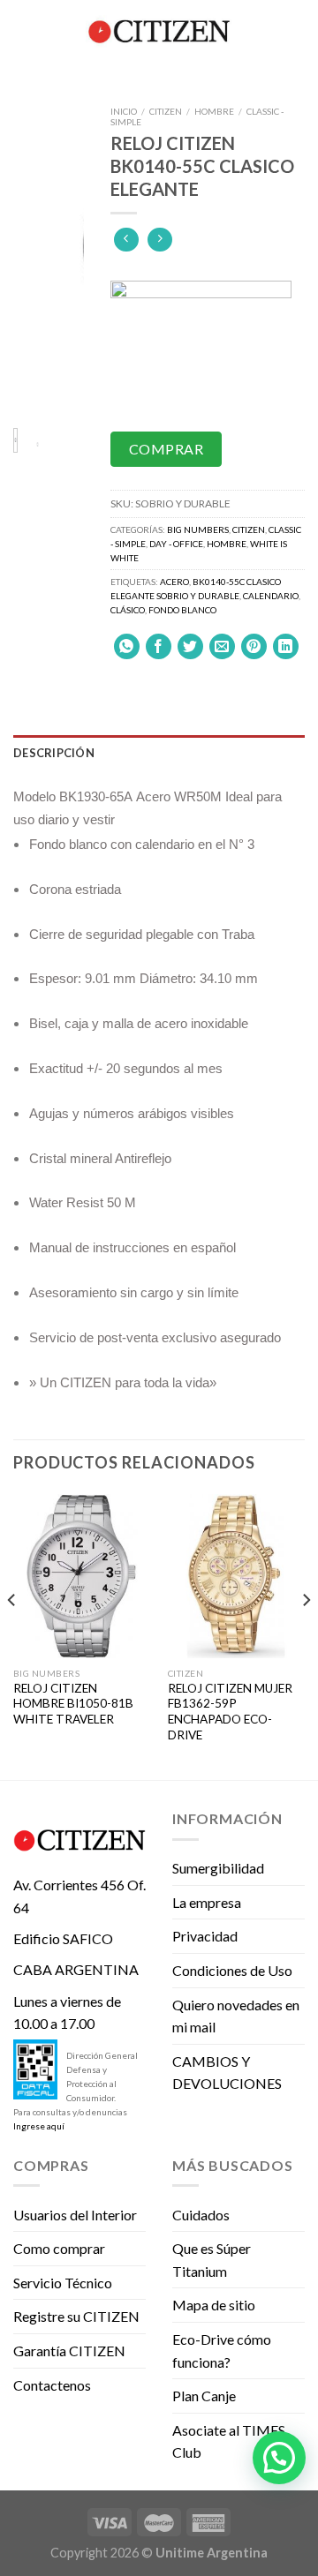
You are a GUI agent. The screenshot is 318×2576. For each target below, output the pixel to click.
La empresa (207, 1902)
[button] (279, 2458)
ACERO (174, 582)
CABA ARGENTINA (76, 1969)
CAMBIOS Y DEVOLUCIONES (227, 2073)
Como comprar (59, 2248)
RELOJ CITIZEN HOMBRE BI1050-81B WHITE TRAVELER (73, 1704)
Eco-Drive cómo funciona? (222, 2351)
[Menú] (24, 30)
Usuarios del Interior (75, 2215)
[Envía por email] (222, 646)
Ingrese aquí (39, 2126)
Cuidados (201, 2215)
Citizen (166, 111)
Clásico (128, 610)
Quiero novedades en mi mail (236, 2016)
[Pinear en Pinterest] (254, 646)
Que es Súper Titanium (212, 2260)
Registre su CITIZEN (76, 2316)
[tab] (159, 753)
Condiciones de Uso (232, 1970)
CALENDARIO (271, 596)
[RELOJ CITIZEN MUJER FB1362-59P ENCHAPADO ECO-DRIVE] (236, 1576)
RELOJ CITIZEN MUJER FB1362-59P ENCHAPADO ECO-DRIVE (230, 1712)
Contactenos (52, 2385)
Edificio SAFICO (63, 1938)
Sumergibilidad (218, 1868)
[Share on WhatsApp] (127, 646)
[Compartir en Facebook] (159, 646)
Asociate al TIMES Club (229, 2441)
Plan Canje (204, 2396)
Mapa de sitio (214, 2305)
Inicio (124, 111)
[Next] (60, 256)
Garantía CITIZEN (69, 2351)
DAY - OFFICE (176, 544)
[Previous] (37, 256)
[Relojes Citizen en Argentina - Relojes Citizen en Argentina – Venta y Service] (159, 31)
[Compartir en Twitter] (190, 646)
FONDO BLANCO (182, 610)
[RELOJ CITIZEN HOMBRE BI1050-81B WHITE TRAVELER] (82, 1576)
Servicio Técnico (63, 2283)
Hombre (214, 111)
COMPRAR (166, 449)
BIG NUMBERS (198, 529)
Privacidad (205, 1936)
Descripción (54, 753)
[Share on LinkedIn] (286, 646)
